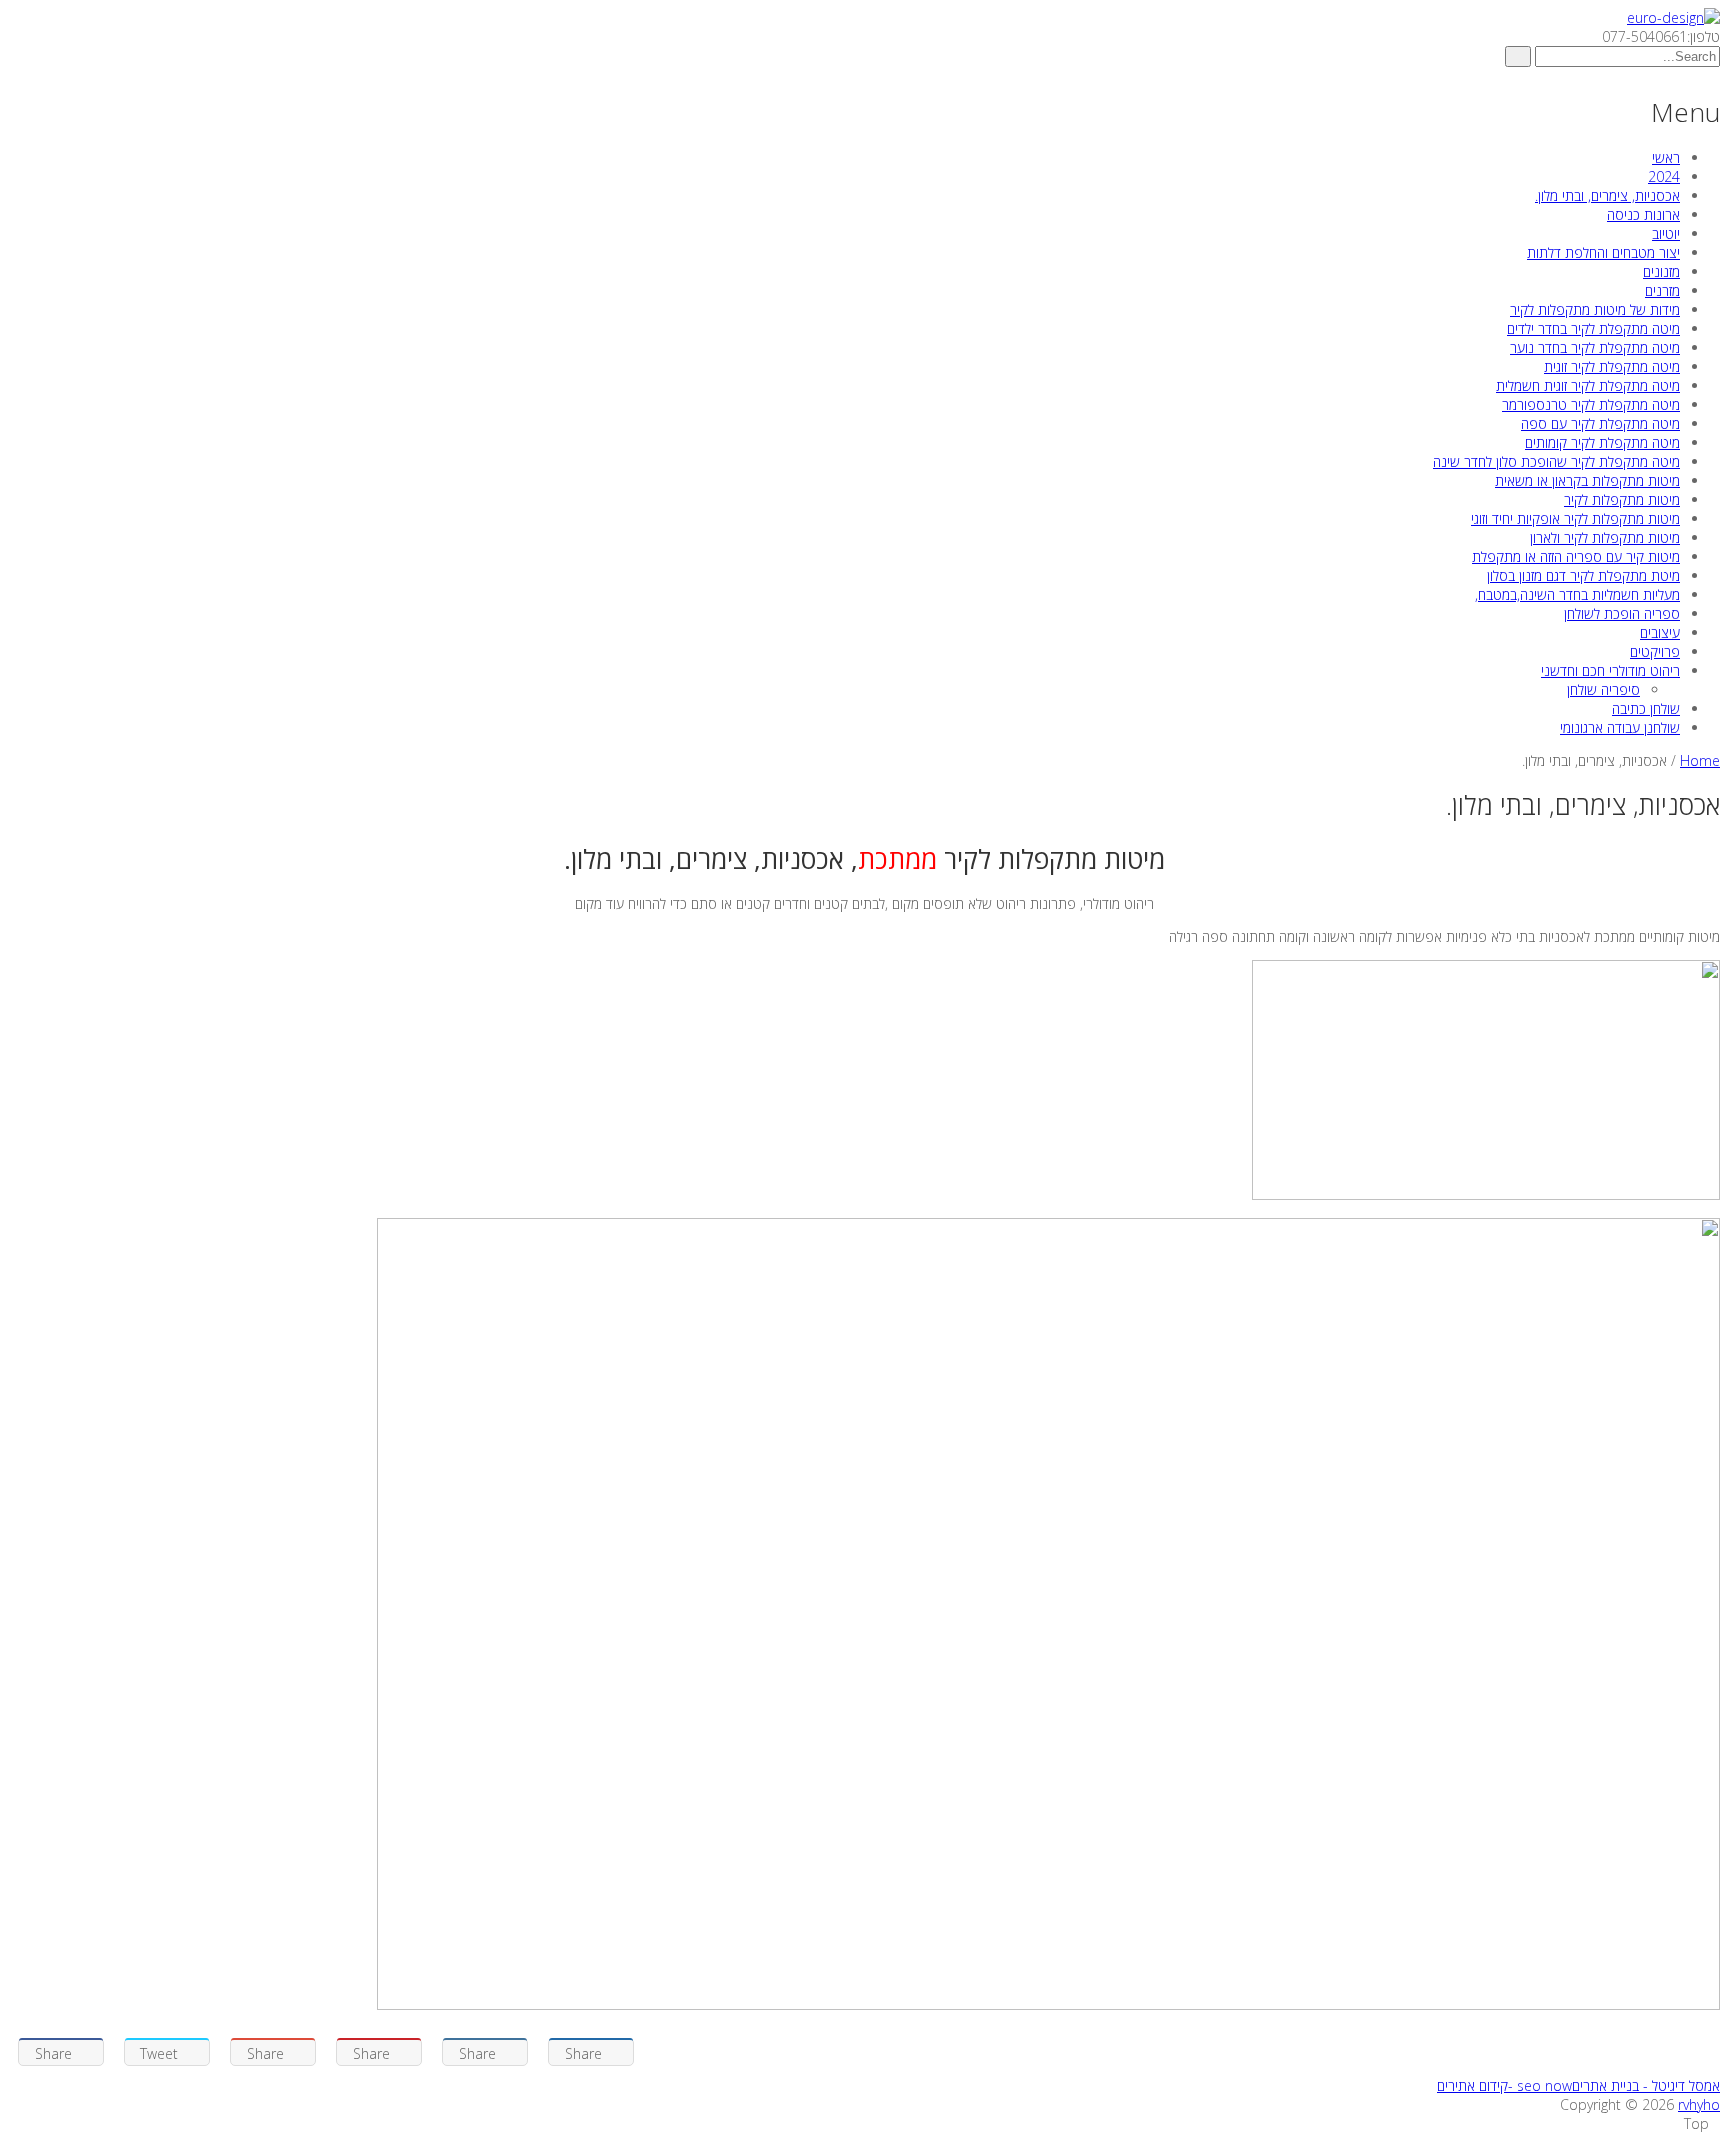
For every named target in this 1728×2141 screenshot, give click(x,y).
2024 (1664, 176)
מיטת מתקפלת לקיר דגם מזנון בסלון (1583, 575)
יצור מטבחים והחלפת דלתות (1603, 252)
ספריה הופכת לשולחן (1622, 613)
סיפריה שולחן (1603, 689)
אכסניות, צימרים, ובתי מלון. (1607, 195)
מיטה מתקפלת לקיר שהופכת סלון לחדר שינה (1556, 461)
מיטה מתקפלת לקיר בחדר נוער (1595, 347)
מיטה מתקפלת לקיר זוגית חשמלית (1588, 385)
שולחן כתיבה (1646, 708)
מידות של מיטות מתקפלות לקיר (1595, 309)
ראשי (1666, 157)
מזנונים (1661, 271)
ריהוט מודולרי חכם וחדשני (1610, 670)
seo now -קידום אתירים (1504, 2085)
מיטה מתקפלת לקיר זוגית (1612, 366)
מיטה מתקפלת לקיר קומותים (1602, 442)
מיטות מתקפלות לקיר (1622, 499)
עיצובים (1660, 632)
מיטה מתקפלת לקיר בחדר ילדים (1593, 328)
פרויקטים (1655, 651)
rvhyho (1699, 2104)
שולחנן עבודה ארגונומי (1620, 727)
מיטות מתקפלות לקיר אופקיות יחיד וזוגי (1575, 518)
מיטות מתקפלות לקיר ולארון (1605, 537)
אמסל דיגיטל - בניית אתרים (1646, 2085)
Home (1700, 760)
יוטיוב (1666, 233)
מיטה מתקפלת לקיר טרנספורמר (1591, 404)
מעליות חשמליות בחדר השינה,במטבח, (1577, 594)
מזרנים (1662, 290)
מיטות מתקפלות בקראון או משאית (1587, 480)
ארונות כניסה (1643, 214)
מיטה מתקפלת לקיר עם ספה (1600, 423)
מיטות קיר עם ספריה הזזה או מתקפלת (1576, 556)
